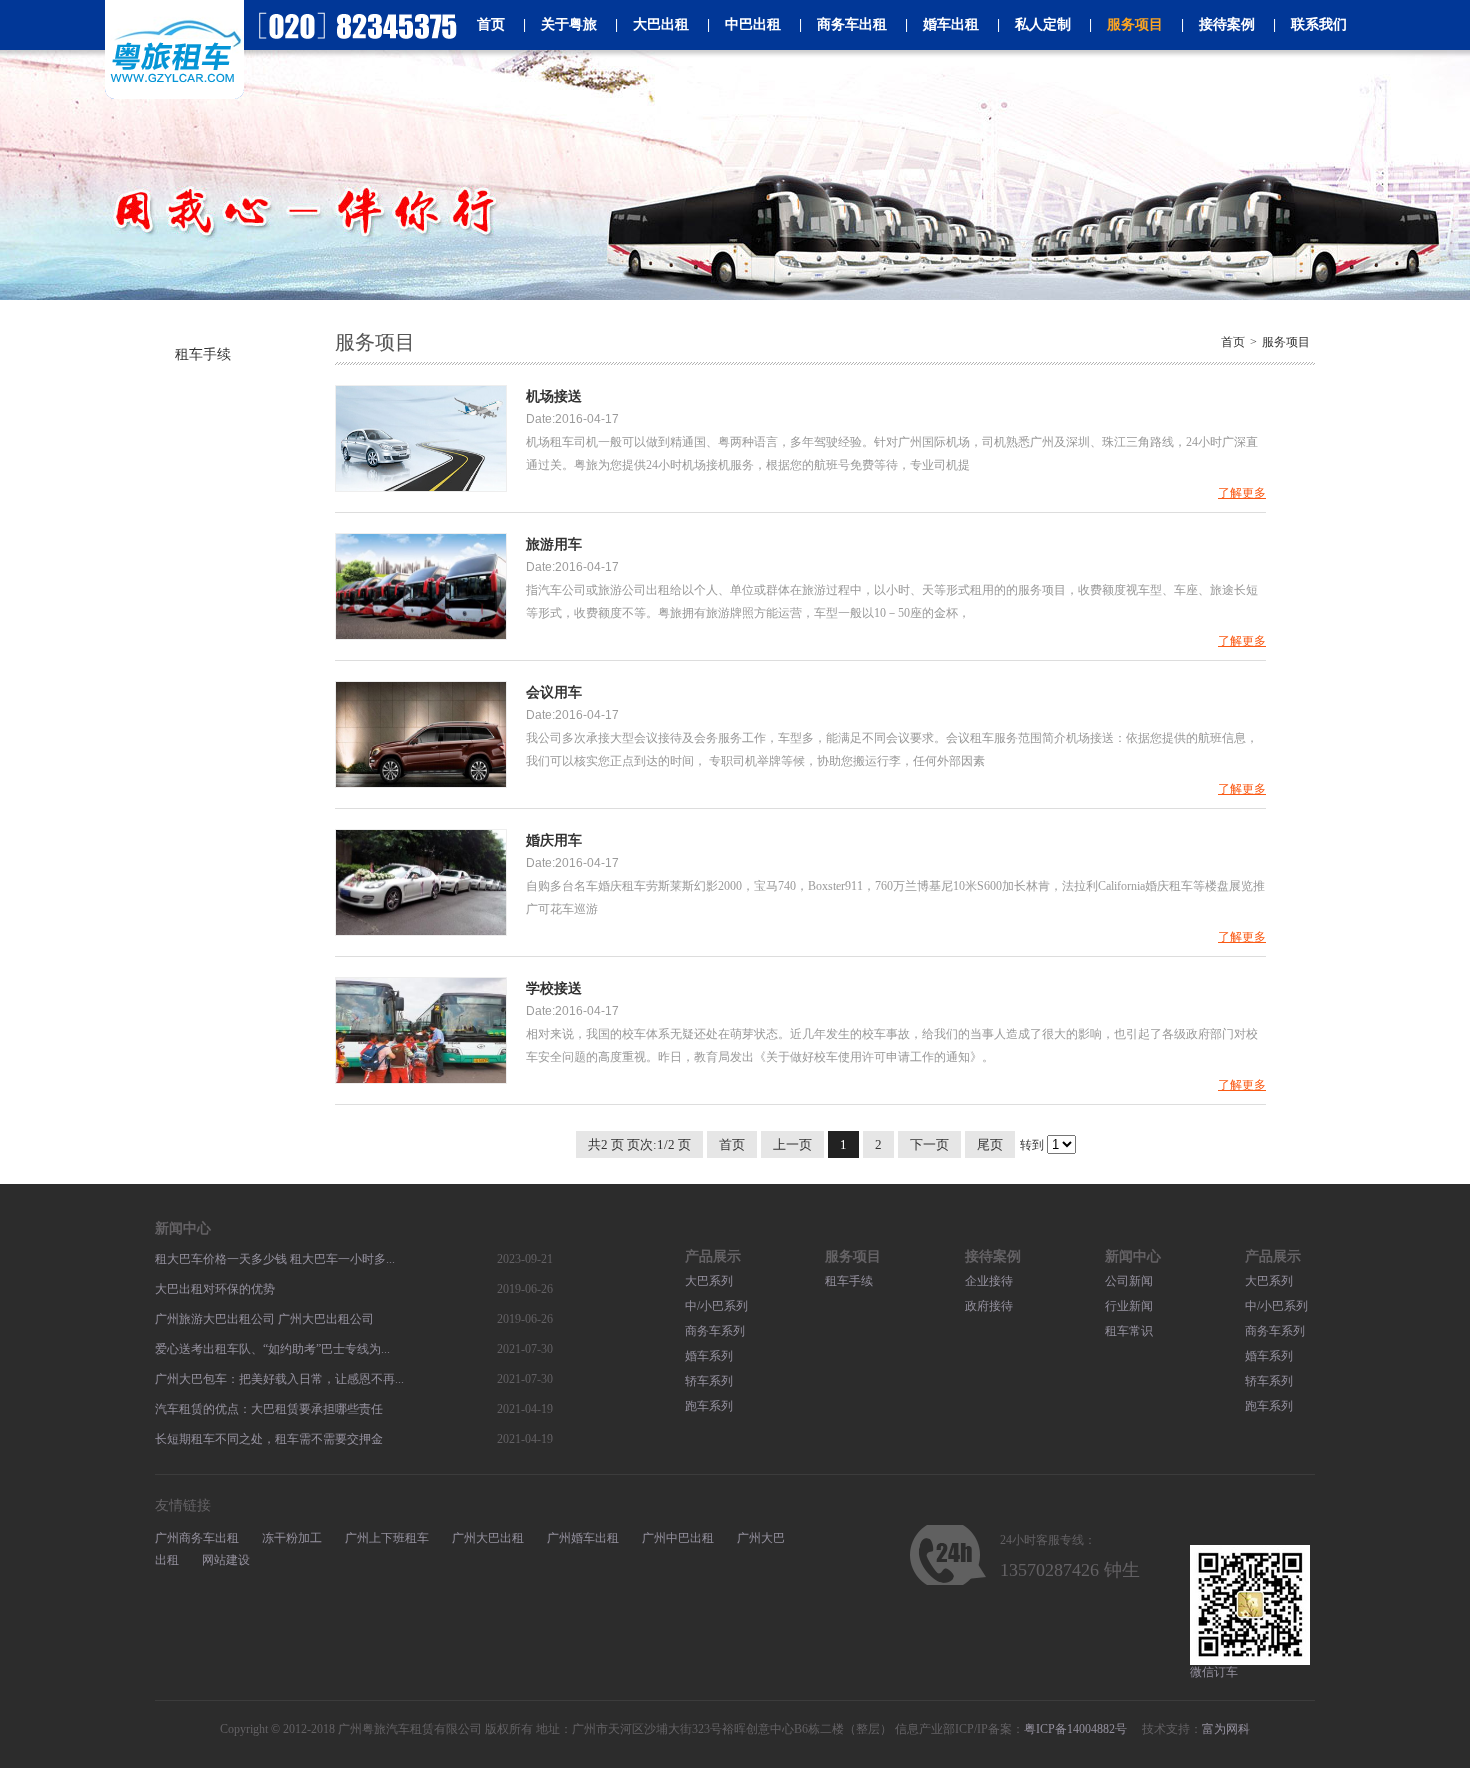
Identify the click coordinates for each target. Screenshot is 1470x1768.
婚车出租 (942, 24)
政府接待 (989, 1306)
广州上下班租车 (387, 1538)
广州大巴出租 (488, 1538)
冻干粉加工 (292, 1538)
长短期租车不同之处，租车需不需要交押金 (269, 1439)
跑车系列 (709, 1406)
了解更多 (1242, 493)
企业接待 (989, 1281)
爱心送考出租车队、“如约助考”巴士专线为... (272, 1349)
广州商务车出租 (197, 1538)
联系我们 (1310, 24)
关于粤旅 (560, 24)
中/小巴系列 (716, 1306)
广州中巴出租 (678, 1538)
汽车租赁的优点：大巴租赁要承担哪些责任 (269, 1409)
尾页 (990, 1144)
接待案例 (1218, 24)
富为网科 (1226, 1729)
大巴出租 (652, 24)
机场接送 (554, 396)
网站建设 (226, 1560)
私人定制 (1034, 24)
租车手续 (203, 354)
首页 (491, 24)
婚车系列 (709, 1356)
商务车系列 (715, 1331)
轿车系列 (709, 1381)
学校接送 (554, 988)
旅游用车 (554, 544)
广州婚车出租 (583, 1538)
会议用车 (554, 692)
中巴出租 (744, 24)
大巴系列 (709, 1281)
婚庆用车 (554, 840)
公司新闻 (1129, 1281)
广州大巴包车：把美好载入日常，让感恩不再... (279, 1379)
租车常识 (1129, 1331)
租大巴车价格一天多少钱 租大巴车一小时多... (275, 1259)
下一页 (929, 1144)
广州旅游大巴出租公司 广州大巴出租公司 (264, 1319)
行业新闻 (1129, 1306)
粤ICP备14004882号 (1075, 1729)
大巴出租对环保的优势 (215, 1289)
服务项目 (1126, 24)
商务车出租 (843, 24)
